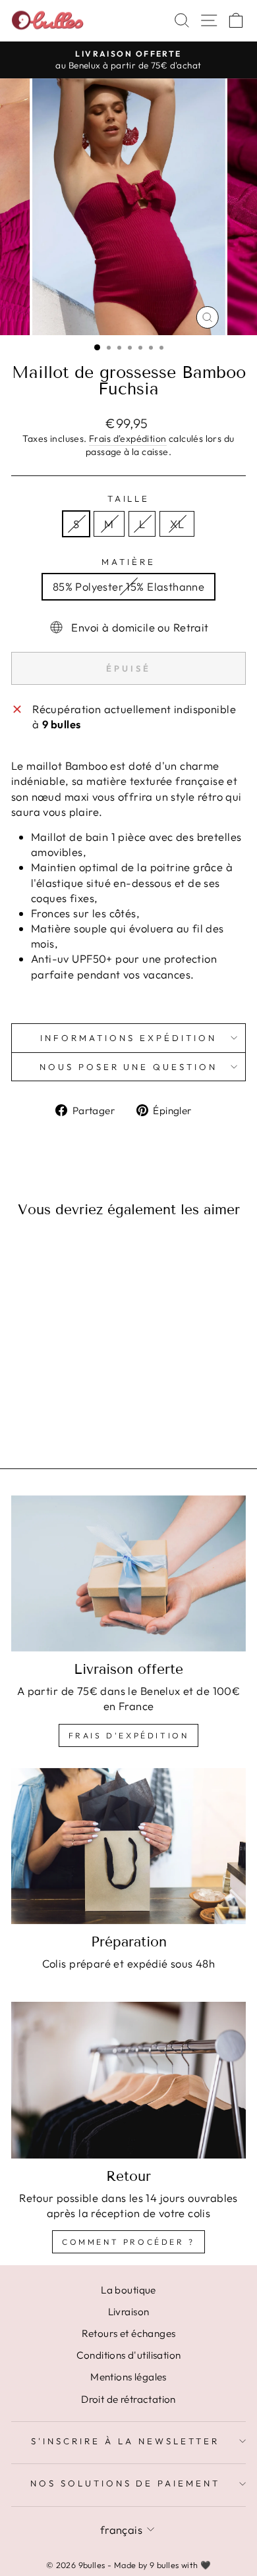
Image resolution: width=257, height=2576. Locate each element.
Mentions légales (128, 2377)
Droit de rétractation (128, 2399)
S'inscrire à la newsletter (125, 2441)
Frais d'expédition (128, 439)
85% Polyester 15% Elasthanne (129, 586)
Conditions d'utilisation (129, 2355)
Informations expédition (128, 1038)
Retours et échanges (129, 2333)
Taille (129, 498)
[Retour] (128, 2080)
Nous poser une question (128, 1067)
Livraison (129, 2312)
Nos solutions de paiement (125, 2483)
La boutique (128, 2290)
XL (177, 524)
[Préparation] (128, 1846)
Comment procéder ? (128, 2242)
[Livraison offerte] (128, 1573)
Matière (128, 562)
